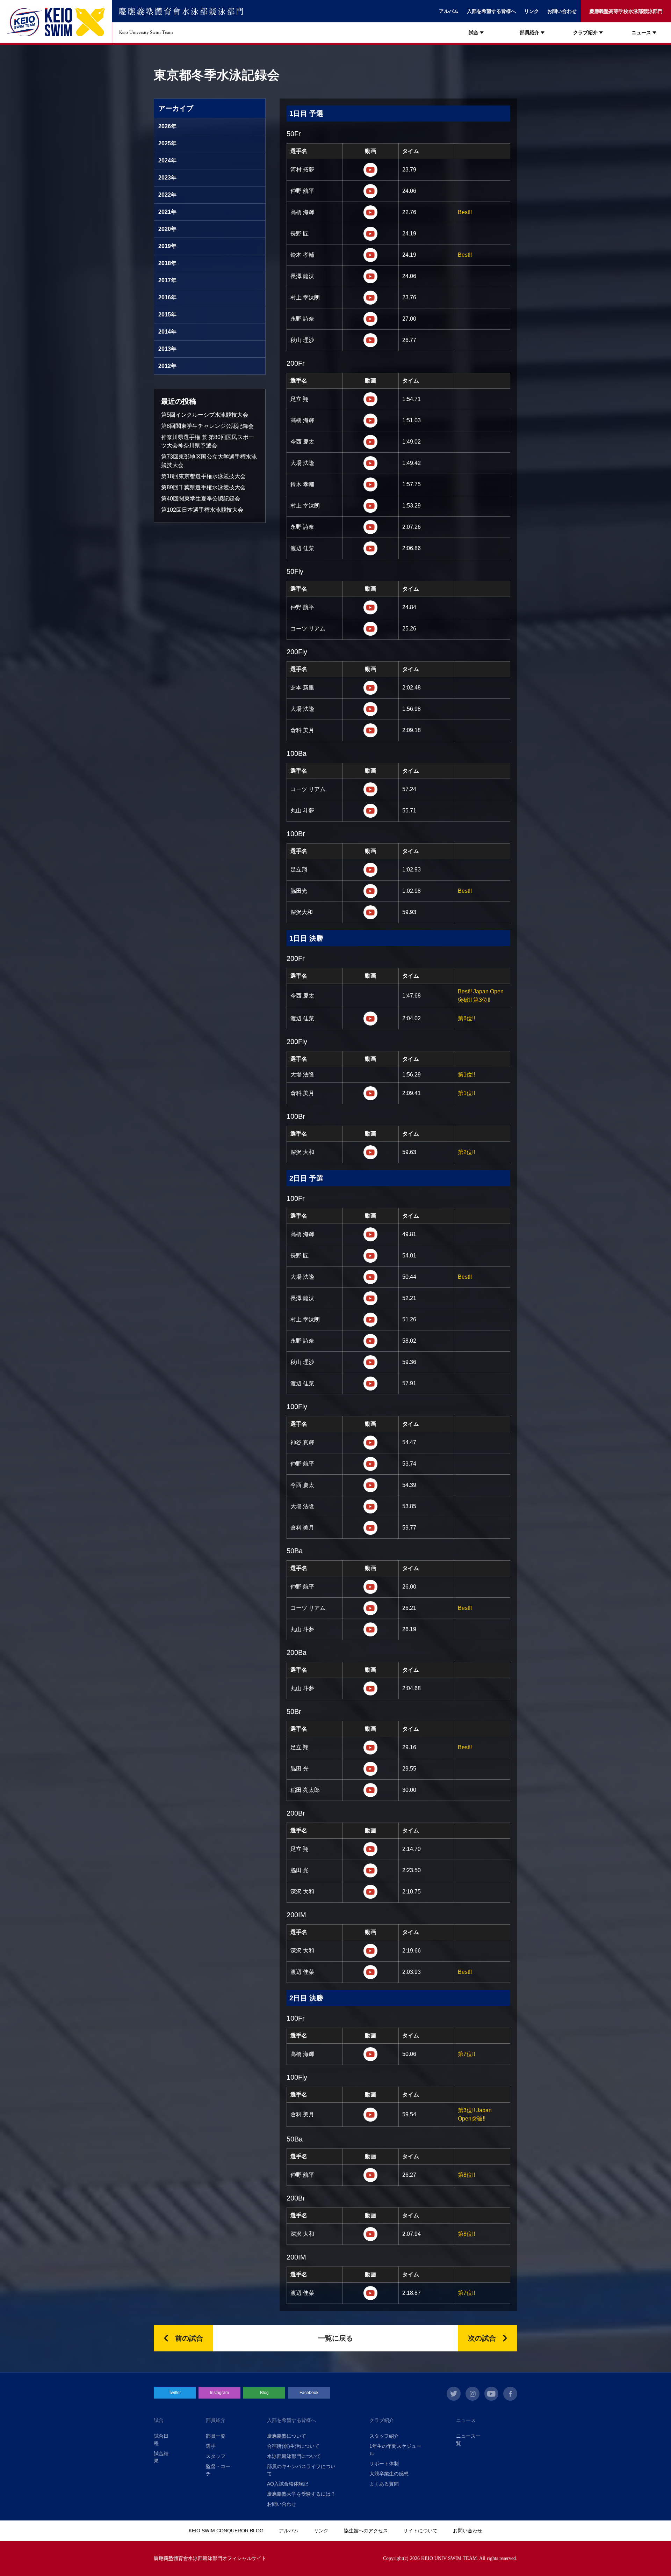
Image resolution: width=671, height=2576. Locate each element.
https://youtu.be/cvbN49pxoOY (370, 811)
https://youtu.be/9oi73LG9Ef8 (370, 789)
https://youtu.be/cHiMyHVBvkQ (370, 912)
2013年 (167, 349)
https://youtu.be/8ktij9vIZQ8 (370, 1870)
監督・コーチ (218, 2470)
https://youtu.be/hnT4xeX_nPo (370, 421)
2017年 (167, 280)
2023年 (167, 178)
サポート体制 (384, 2464)
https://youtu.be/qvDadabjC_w (370, 1256)
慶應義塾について (287, 2436)
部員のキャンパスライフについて (301, 2470)
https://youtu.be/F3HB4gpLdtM (370, 870)
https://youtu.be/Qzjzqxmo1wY (370, 1019)
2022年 (167, 195)
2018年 (167, 263)
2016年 (167, 297)
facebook (510, 2394)
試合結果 (161, 2457)
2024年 (167, 160)
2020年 (167, 229)
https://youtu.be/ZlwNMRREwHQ (370, 2115)
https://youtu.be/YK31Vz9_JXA (370, 1485)
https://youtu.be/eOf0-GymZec (370, 319)
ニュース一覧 (468, 2440)
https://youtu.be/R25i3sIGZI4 (370, 1384)
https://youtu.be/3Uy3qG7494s (370, 2175)
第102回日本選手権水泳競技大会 (202, 510)
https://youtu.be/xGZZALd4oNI (370, 191)
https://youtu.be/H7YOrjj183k (370, 730)
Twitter (175, 2393)
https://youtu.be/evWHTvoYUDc (370, 527)
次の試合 (482, 2338)
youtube (491, 2394)
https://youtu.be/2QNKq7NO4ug (370, 688)
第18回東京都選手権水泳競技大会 (203, 476)
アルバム (449, 11)
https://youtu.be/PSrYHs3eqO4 (370, 442)
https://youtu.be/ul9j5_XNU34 (370, 1464)
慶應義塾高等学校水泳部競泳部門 (626, 11)
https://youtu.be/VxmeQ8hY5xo (370, 399)
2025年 (167, 143)
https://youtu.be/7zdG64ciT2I (370, 1790)
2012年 (167, 366)
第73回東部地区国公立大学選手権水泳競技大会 (209, 461)
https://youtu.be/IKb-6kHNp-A (370, 212)
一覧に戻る (335, 2338)
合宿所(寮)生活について (293, 2446)
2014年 (167, 332)
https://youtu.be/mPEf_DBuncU (370, 484)
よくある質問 (384, 2484)
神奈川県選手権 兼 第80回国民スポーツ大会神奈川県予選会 (208, 441)
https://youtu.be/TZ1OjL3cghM (370, 1951)
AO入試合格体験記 (288, 2484)
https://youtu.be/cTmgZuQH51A (370, 1234)
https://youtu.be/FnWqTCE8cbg (370, 1892)
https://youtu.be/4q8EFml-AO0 (370, 298)
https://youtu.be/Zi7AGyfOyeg (370, 1688)
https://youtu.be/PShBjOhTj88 (370, 234)
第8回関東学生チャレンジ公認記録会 (207, 426)
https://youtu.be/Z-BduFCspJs (370, 1972)
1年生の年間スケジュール (395, 2450)
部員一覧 (216, 2436)
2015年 (167, 315)
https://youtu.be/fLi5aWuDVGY (370, 607)
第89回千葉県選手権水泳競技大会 (203, 487)
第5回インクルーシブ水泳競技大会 (205, 415)
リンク (532, 11)
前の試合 (189, 2338)
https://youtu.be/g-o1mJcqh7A (370, 1587)
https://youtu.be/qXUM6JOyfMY (370, 1629)
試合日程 (161, 2440)
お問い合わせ (562, 11)
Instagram (219, 2393)
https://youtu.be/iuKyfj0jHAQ (370, 1320)
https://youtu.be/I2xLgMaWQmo (370, 1152)
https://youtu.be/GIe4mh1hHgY (370, 506)
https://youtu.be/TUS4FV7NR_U (370, 2234)
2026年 (167, 126)
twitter (454, 2394)
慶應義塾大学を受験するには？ (301, 2494)
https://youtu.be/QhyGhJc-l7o (370, 1277)
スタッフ (216, 2456)
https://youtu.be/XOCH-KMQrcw (370, 170)
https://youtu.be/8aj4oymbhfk (370, 1769)
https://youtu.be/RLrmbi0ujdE (370, 1362)
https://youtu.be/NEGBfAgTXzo (370, 709)
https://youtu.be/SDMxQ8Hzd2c (370, 1443)
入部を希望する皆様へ (491, 11)
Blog (264, 2393)
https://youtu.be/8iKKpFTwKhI (370, 1849)
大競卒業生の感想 (389, 2474)
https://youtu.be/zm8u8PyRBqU (370, 1506)
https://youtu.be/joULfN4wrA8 (370, 1298)
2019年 (167, 246)
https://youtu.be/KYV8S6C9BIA (370, 2054)
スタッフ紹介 (384, 2436)
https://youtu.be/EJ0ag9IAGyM (370, 2293)
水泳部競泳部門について (294, 2456)
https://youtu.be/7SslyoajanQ (370, 1608)
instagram (472, 2394)
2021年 (167, 212)
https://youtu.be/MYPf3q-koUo (370, 1093)
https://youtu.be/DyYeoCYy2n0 (370, 1528)
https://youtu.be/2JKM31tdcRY (370, 1747)
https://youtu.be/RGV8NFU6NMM (370, 548)
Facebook (309, 2393)
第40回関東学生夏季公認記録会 (201, 499)
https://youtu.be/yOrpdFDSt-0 (370, 1341)
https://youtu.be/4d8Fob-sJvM (370, 891)
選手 (211, 2446)
